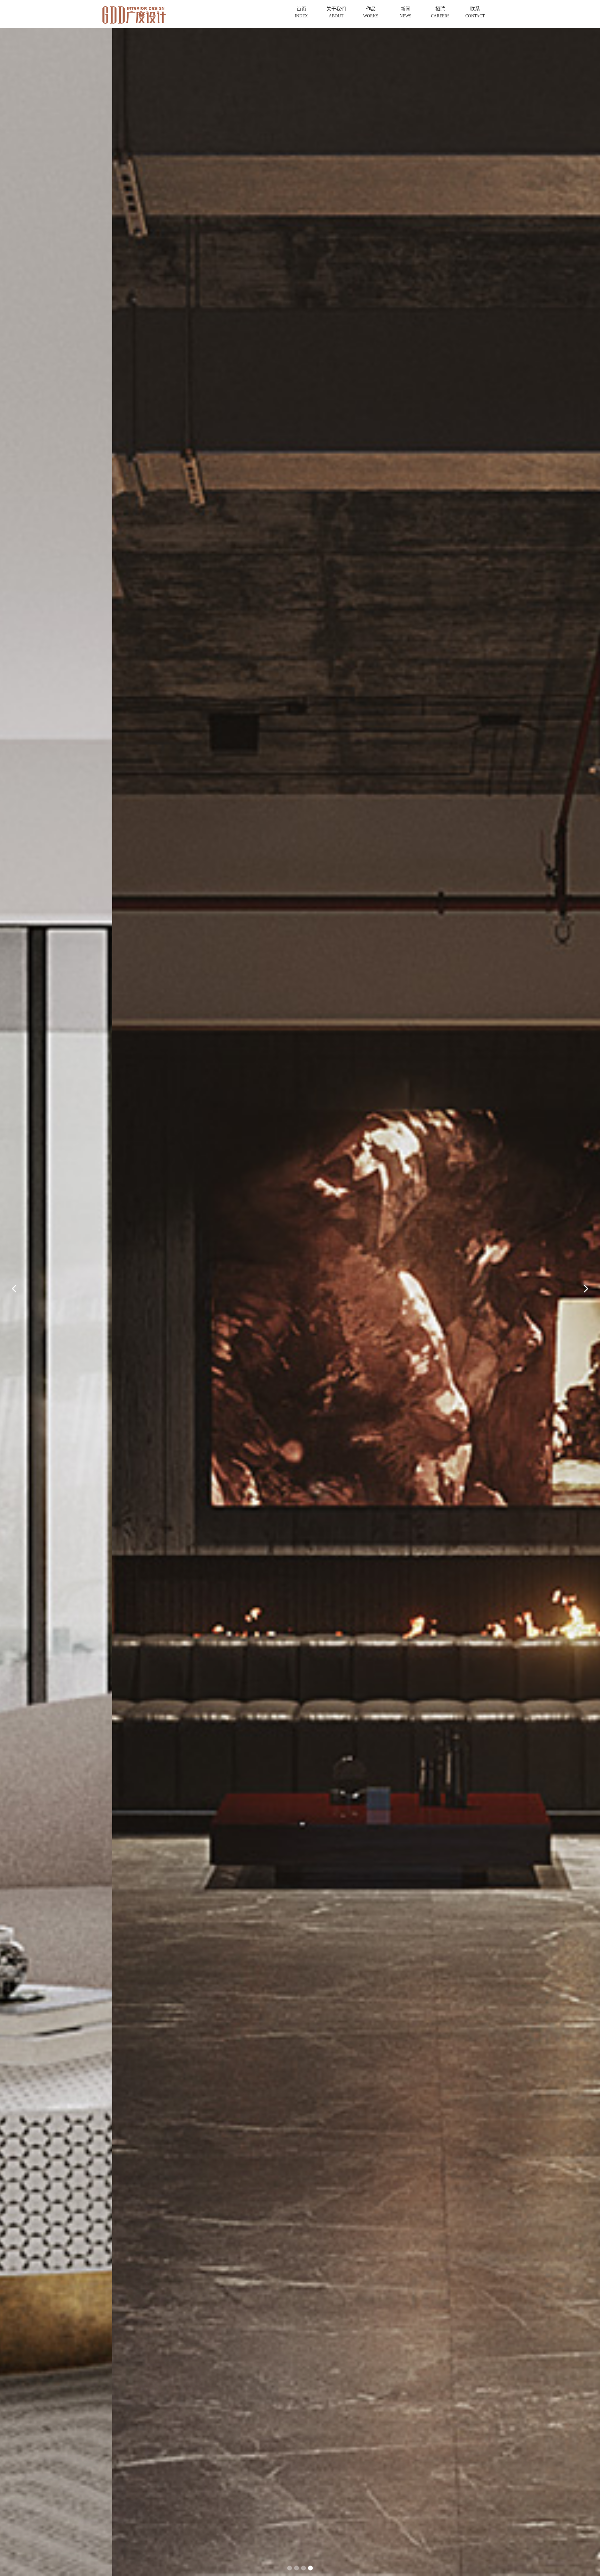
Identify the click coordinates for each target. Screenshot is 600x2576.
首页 (301, 12)
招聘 (440, 12)
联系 (475, 12)
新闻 (406, 12)
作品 (371, 12)
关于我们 (336, 12)
